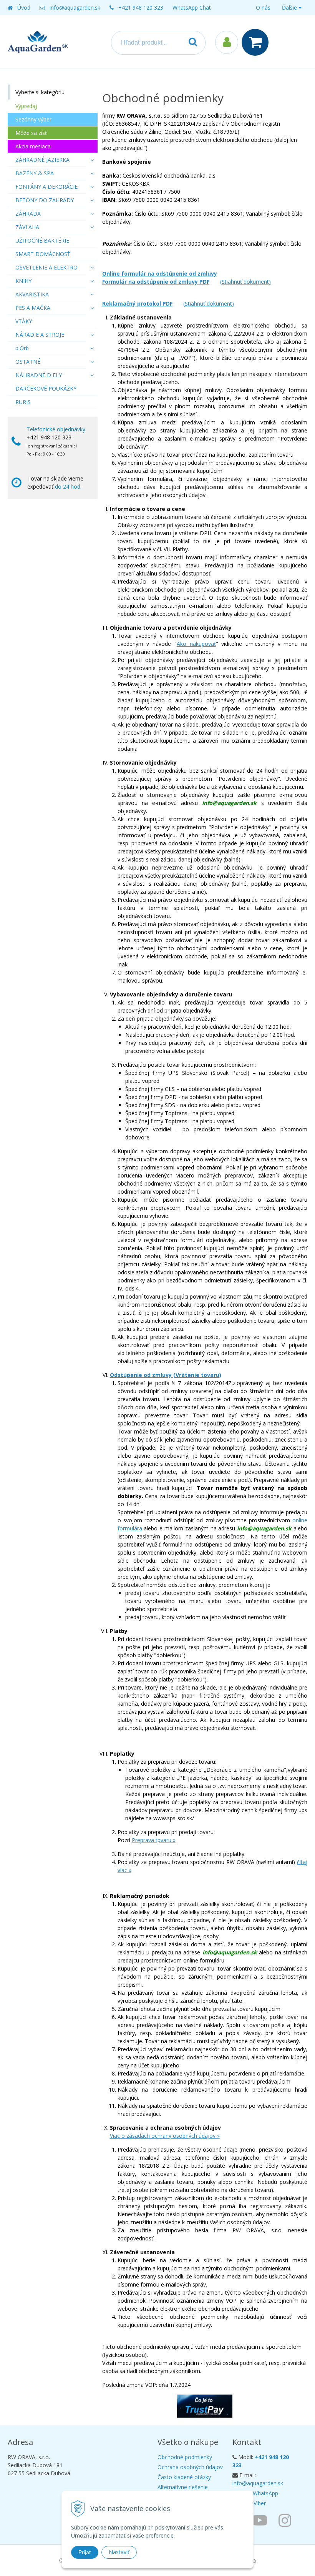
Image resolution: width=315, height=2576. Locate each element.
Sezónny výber (33, 119)
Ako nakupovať (196, 644)
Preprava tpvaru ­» (154, 1840)
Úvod (24, 7)
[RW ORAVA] (262, 2520)
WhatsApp (265, 2493)
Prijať (85, 2552)
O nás (263, 7)
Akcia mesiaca (33, 146)
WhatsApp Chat (192, 7)
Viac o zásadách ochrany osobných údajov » (165, 2136)
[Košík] (257, 42)
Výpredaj (26, 106)
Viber (260, 2503)
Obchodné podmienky (185, 2457)
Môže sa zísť (31, 133)
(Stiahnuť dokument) (245, 282)
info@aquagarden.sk (75, 7)
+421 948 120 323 (141, 7)
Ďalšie (290, 7)
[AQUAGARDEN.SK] (287, 2520)
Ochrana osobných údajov (190, 2467)
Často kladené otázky (184, 2477)
